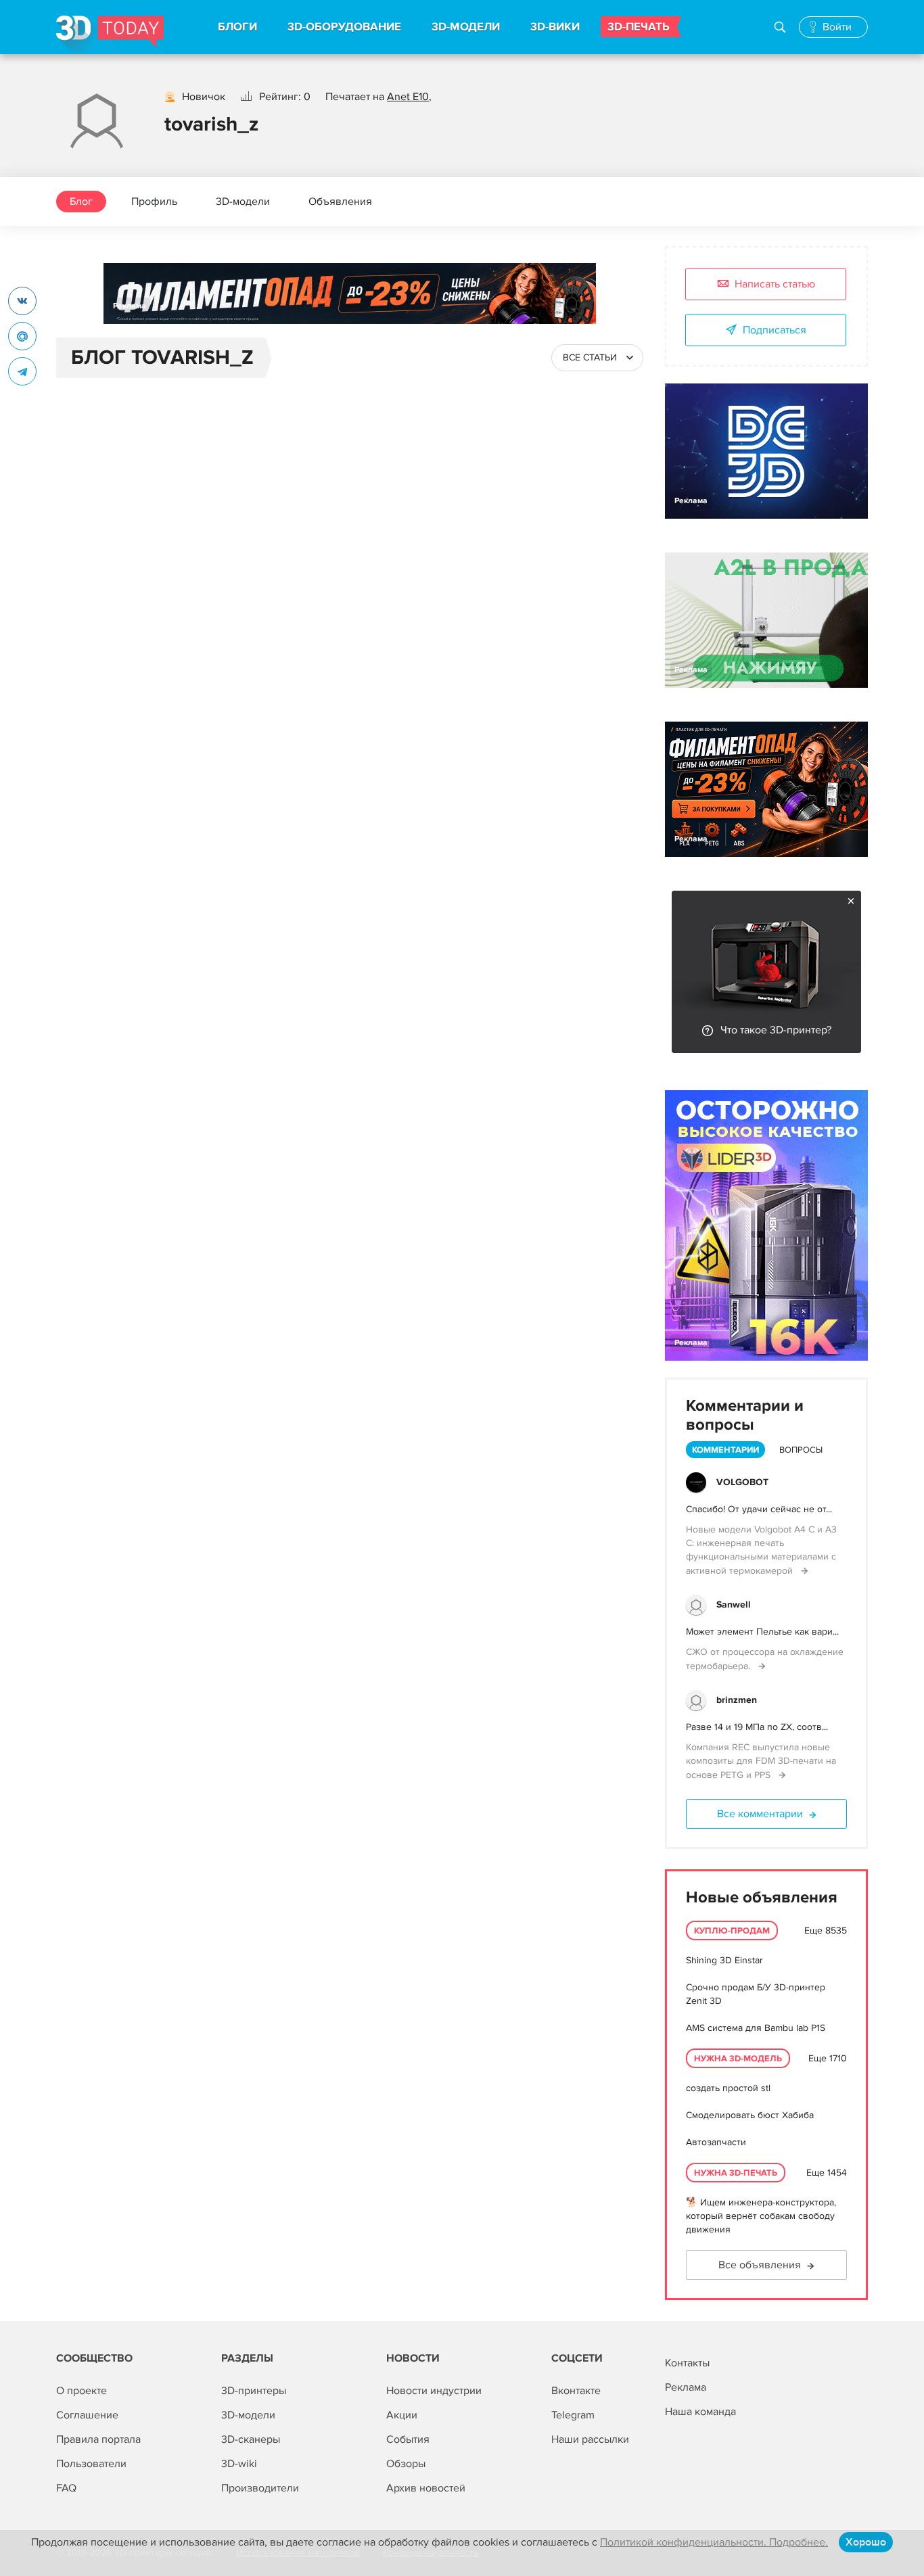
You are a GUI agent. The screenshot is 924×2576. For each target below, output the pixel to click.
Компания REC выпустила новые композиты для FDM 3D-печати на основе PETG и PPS (761, 1761)
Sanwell (734, 1605)
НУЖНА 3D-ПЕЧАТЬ (736, 2173)
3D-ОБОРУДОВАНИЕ (344, 27)
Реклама (130, 306)
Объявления (340, 202)
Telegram (573, 2415)
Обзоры (406, 2464)
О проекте (82, 2391)
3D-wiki (239, 2464)
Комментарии (725, 1450)
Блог (81, 202)
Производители (260, 2488)
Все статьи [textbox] (590, 357)
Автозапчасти (716, 2142)
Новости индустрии (434, 2391)
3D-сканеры (251, 2439)
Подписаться (775, 330)
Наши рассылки (590, 2439)
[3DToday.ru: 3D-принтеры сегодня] (110, 35)
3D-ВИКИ (555, 27)
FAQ (66, 2488)
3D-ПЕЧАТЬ (639, 27)
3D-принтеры (254, 2391)
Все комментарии (760, 1814)
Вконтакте (576, 2391)
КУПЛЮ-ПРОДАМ (732, 1931)
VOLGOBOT (742, 1482)
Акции (402, 2415)
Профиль (154, 202)
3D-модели (243, 202)
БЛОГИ (237, 27)
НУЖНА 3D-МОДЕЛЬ (738, 2059)
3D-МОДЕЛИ (466, 27)
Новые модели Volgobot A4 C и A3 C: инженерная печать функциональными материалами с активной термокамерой (761, 1550)
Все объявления (760, 2265)
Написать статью (775, 284)
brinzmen (737, 1700)
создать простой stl (728, 2088)
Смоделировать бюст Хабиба (750, 2115)
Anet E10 (408, 97)
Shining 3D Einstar (724, 1960)
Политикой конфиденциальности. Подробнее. (714, 2542)
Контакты (687, 2363)
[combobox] (597, 358)
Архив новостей (426, 2488)
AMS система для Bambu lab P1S (756, 2028)
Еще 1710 (828, 2058)
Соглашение (87, 2415)
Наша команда (700, 2412)
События (408, 2439)
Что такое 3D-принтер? (776, 1030)
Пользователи (91, 2464)
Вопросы (801, 1450)
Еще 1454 (827, 2173)
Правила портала (98, 2439)
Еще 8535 (826, 1930)
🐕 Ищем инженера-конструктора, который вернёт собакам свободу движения (761, 2216)
